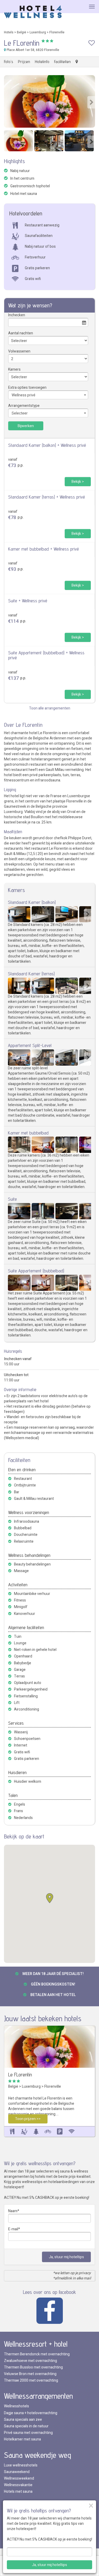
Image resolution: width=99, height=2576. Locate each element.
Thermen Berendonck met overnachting (37, 2354)
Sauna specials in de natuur (26, 2426)
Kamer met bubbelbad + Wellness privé (44, 549)
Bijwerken (26, 426)
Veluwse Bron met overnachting (30, 2374)
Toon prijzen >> (28, 2119)
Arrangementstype (24, 406)
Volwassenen (19, 351)
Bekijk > (78, 482)
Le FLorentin (20, 2075)
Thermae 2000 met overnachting (31, 2380)
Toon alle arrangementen (50, 708)
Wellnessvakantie (18, 2485)
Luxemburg (38, 32)
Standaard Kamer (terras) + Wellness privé (47, 497)
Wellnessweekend (19, 2478)
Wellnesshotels (16, 2406)
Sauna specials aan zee (23, 2420)
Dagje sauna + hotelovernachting (31, 2413)
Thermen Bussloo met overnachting (33, 2367)
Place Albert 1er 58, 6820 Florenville (32, 50)
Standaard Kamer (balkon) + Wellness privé (47, 445)
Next (91, 102)
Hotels (9, 32)
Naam (13, 2211)
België (22, 32)
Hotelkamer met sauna (22, 2439)
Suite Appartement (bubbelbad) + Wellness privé (46, 655)
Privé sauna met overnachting (28, 2433)
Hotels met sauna (18, 2492)
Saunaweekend (17, 2472)
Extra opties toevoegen (27, 388)
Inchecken (17, 315)
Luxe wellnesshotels (21, 2465)
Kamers (14, 369)
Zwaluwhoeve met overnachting (30, 2361)
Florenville (57, 32)
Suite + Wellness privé (28, 601)
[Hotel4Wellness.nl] (33, 12)
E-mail (13, 2229)
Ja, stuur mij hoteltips (66, 2257)
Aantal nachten (21, 333)
